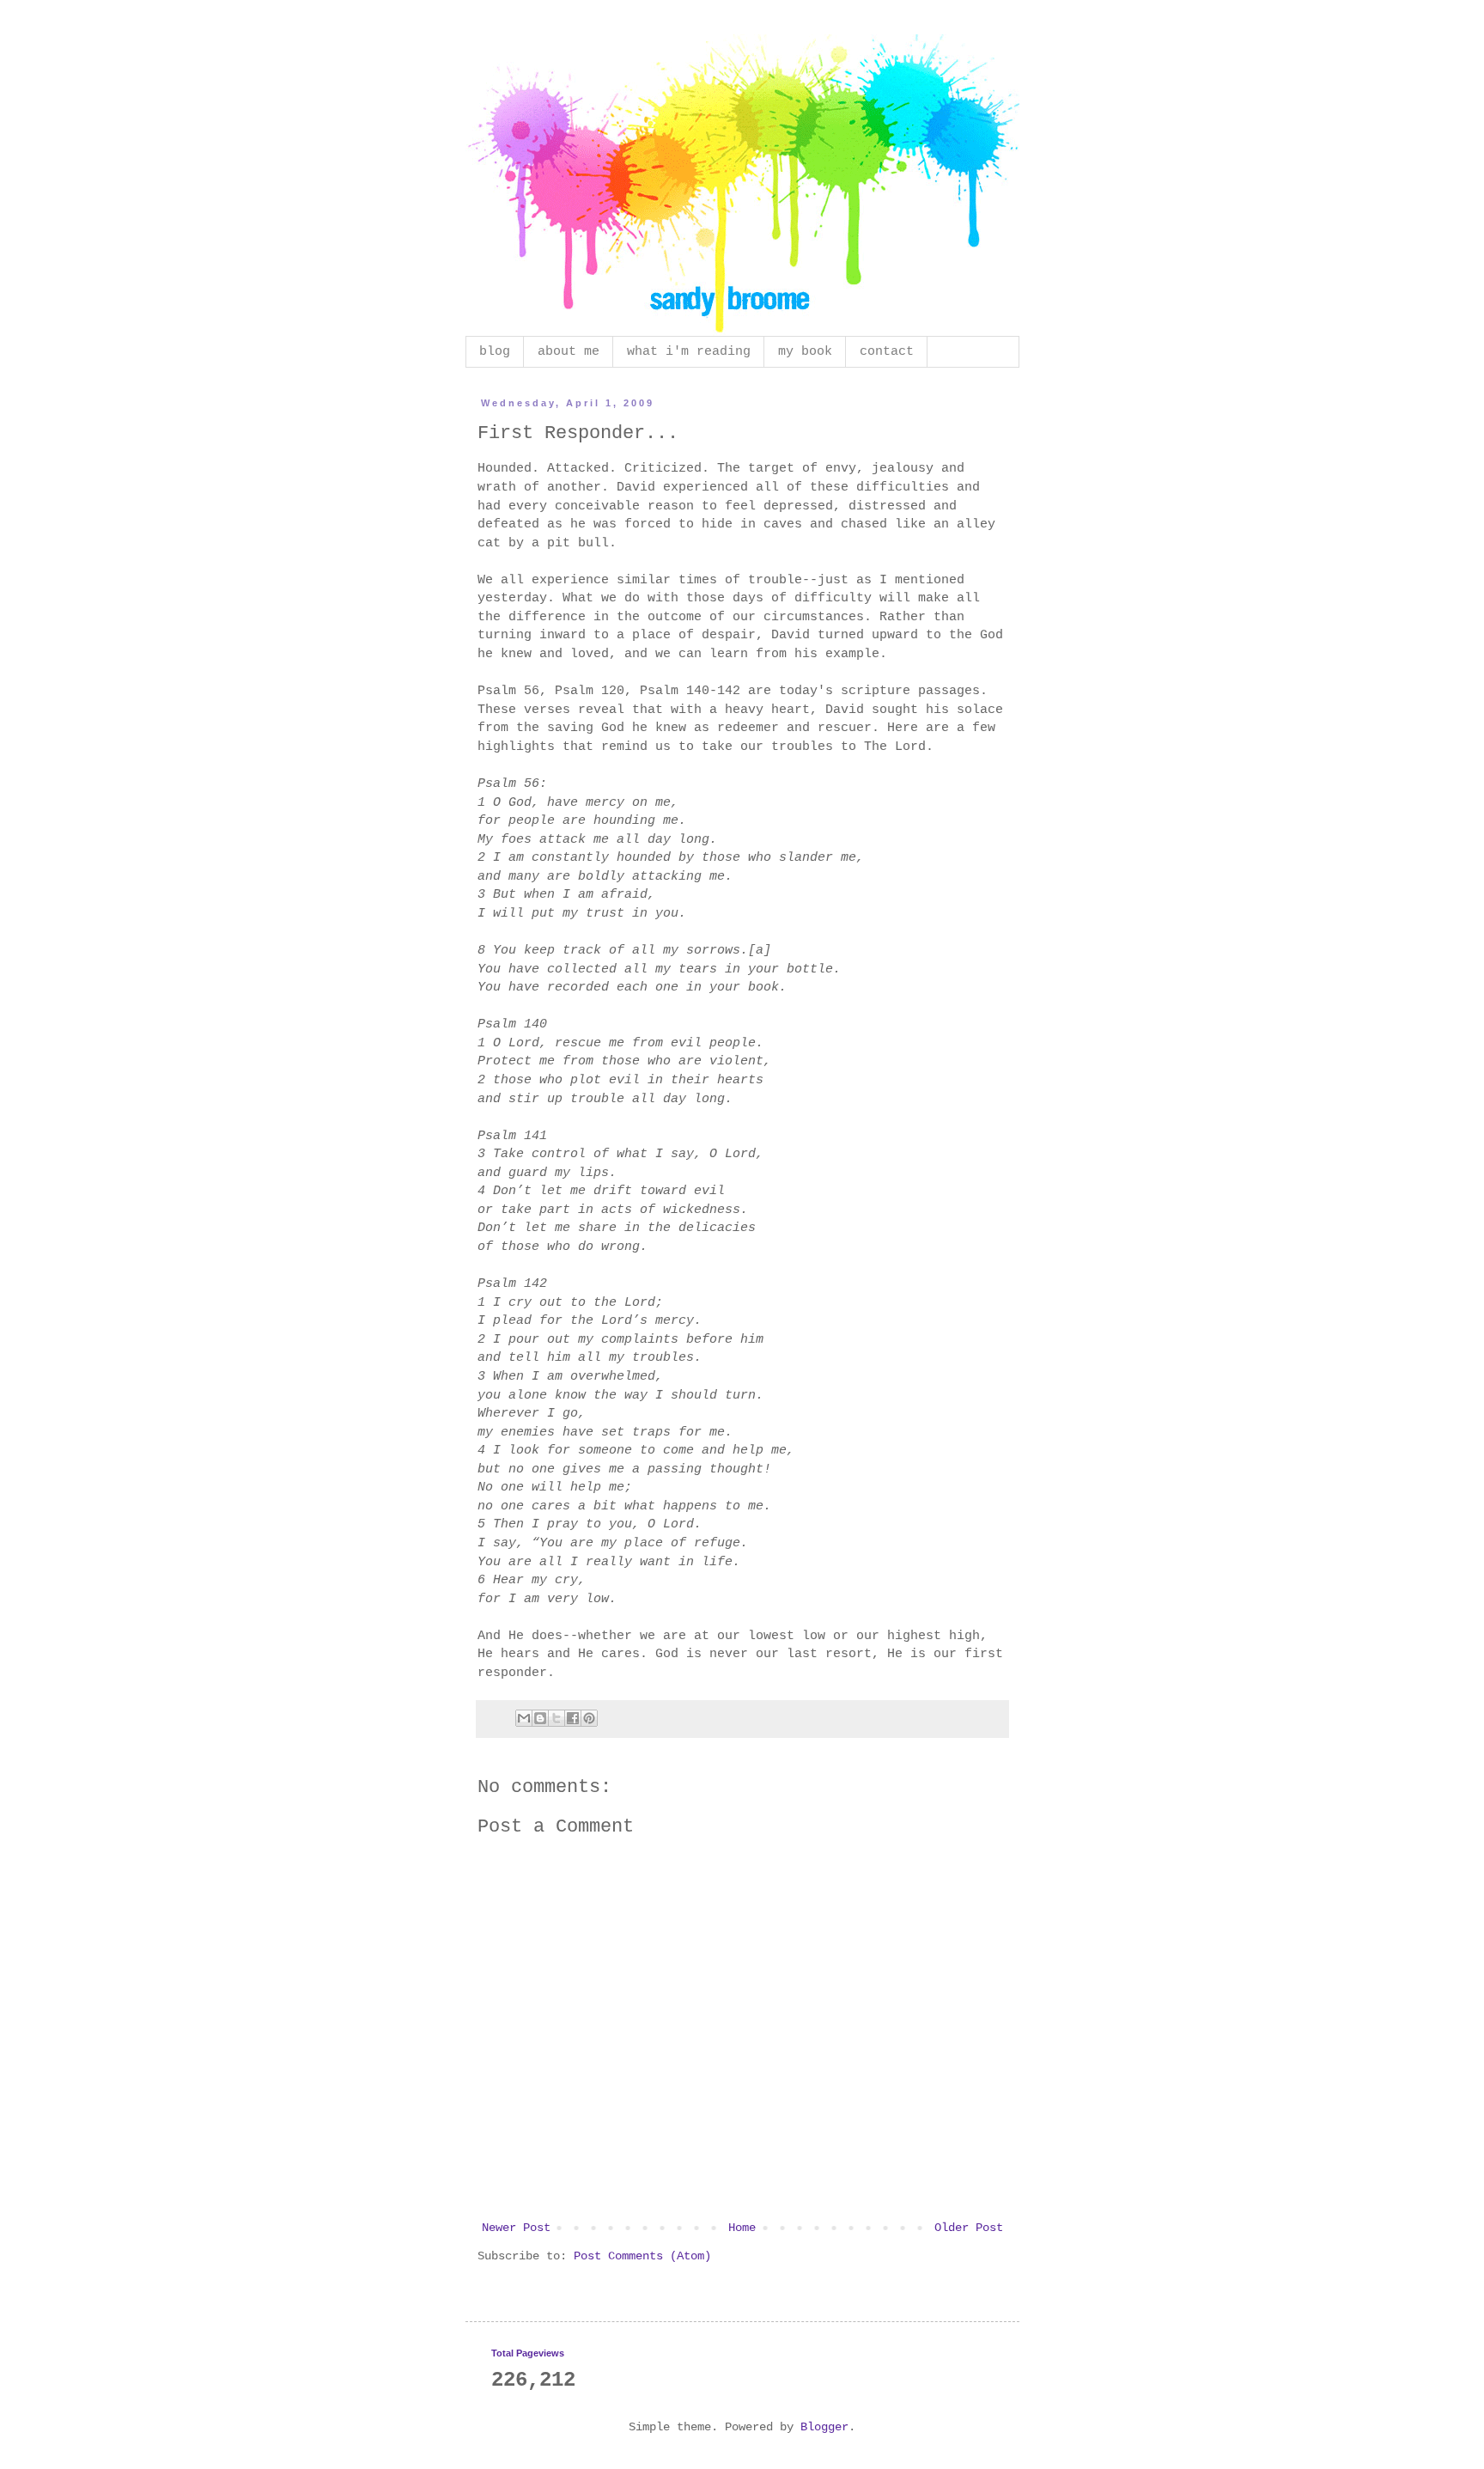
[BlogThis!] (540, 1718)
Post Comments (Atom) (642, 2256)
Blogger (824, 2427)
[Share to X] (556, 1718)
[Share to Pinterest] (589, 1718)
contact (887, 352)
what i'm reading (689, 352)
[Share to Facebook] (573, 1718)
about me (569, 352)
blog (495, 352)
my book (805, 352)
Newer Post (516, 2228)
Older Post (969, 2228)
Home (742, 2228)
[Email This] (524, 1718)
